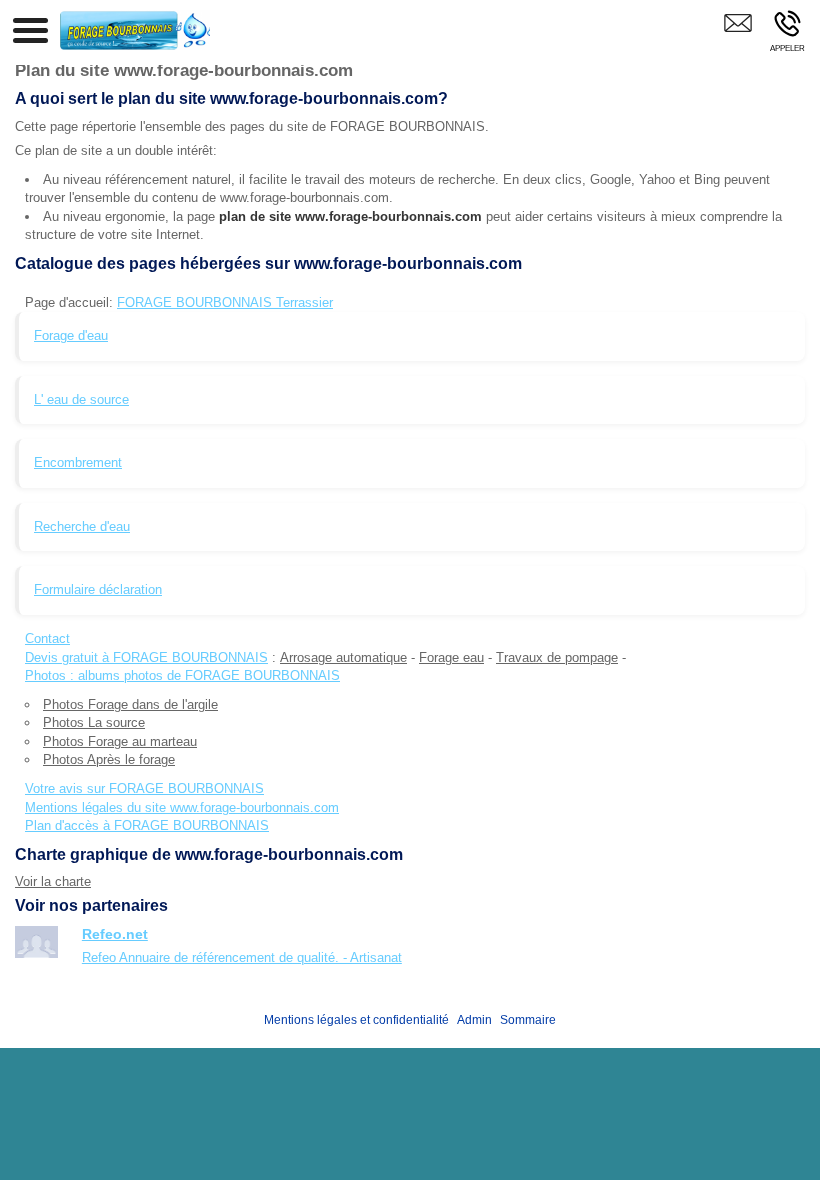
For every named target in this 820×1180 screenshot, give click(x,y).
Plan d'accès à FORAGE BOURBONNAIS (147, 825)
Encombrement (78, 462)
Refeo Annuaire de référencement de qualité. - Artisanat (242, 957)
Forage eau (451, 657)
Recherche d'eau (82, 526)
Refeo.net (115, 934)
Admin (474, 1020)
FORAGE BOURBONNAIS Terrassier (225, 302)
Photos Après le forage (109, 759)
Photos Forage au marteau (120, 741)
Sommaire (528, 1020)
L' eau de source (81, 399)
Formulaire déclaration (98, 589)
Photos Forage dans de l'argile (130, 704)
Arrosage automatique (343, 657)
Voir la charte (53, 881)
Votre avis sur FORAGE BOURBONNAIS (144, 788)
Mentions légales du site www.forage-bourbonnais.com (182, 807)
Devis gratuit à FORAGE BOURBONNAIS (146, 657)
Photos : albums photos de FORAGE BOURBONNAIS (182, 675)
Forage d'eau (71, 335)
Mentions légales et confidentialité (356, 1020)
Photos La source (94, 722)
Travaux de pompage (557, 657)
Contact (47, 638)
